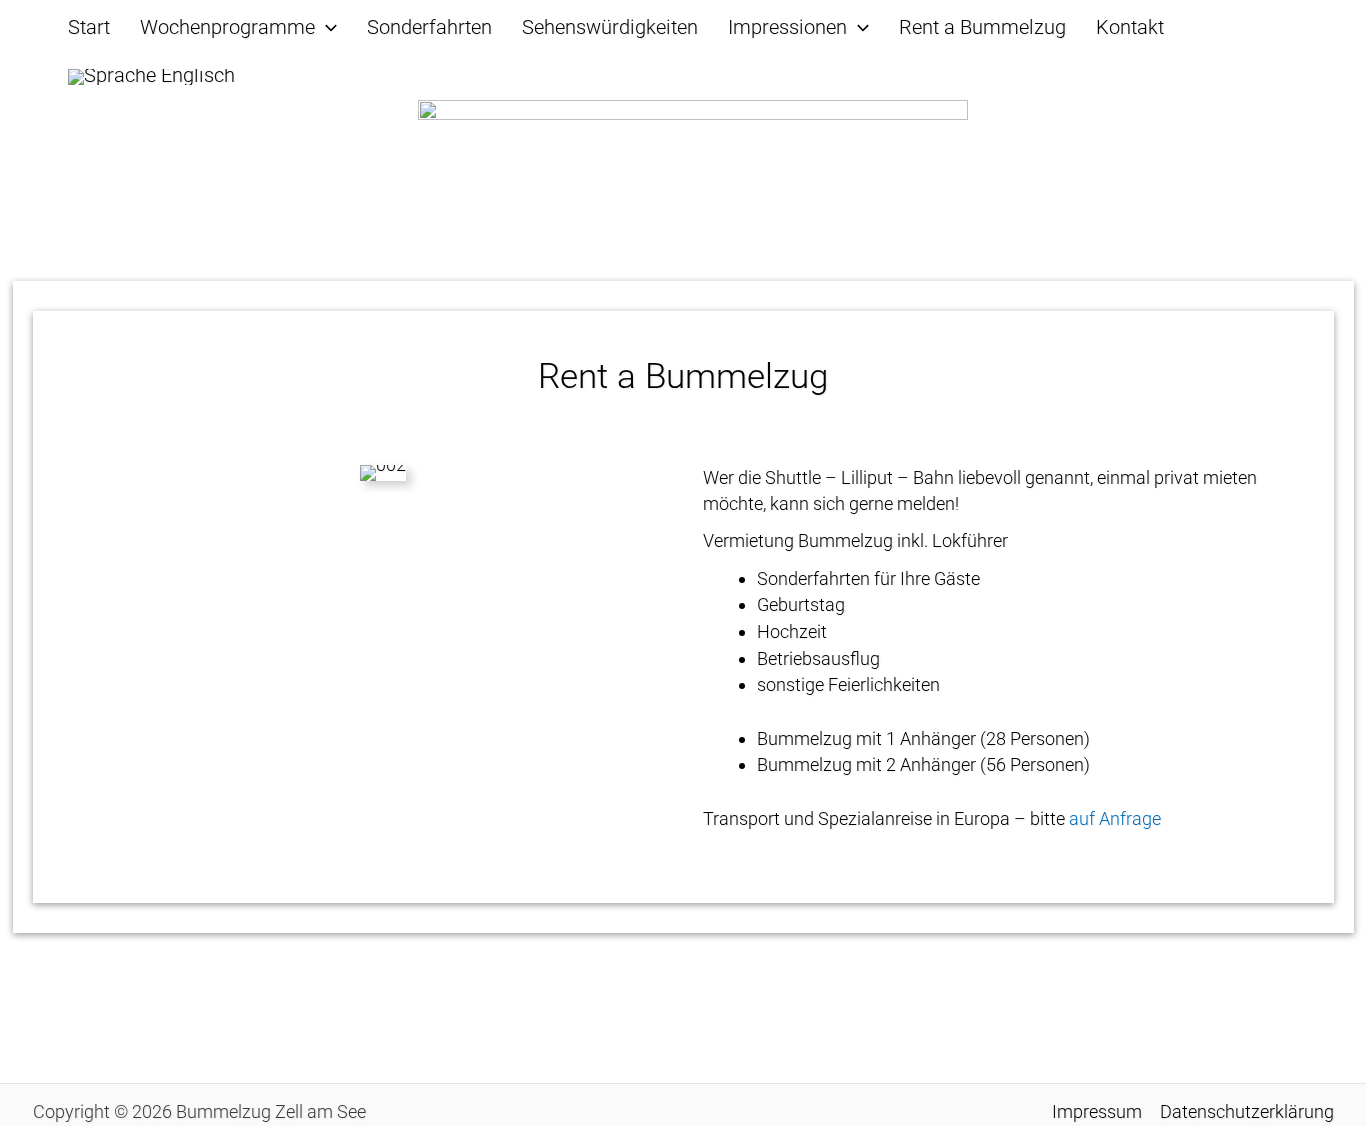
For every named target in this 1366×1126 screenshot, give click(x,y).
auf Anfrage (1115, 818)
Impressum (1097, 1111)
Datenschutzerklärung (1247, 1111)
